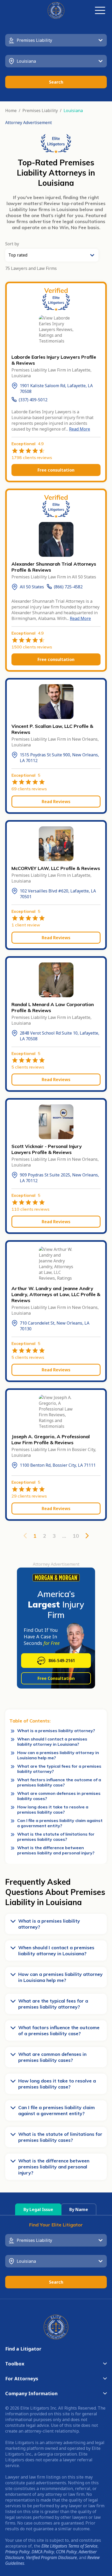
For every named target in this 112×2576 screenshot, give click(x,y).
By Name (79, 2209)
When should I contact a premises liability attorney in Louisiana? (52, 1742)
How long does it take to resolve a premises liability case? (53, 1809)
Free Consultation (56, 1678)
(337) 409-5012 (33, 400)
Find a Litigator (23, 2349)
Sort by (12, 244)
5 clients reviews (28, 1067)
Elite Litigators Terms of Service (69, 2546)
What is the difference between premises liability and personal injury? (56, 1850)
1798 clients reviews (32, 457)
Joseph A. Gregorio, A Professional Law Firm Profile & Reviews (51, 1440)
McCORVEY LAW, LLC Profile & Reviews (56, 868)
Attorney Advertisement (29, 123)
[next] (87, 1536)
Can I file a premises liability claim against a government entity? (60, 1823)
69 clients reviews (29, 789)
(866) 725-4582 (68, 587)
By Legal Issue (38, 2209)
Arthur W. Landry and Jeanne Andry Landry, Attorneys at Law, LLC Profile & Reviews (56, 1294)
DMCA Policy (43, 2552)
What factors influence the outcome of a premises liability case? (59, 1782)
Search (56, 82)
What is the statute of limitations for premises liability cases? (56, 1837)
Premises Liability (40, 111)
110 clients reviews (30, 1209)
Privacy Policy (17, 2552)
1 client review (26, 925)
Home (11, 111)
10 (76, 1536)
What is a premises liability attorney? (56, 1731)
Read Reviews (56, 802)
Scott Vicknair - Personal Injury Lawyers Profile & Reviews (47, 1149)
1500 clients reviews (32, 647)
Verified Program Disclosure (51, 2557)
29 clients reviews (29, 1496)
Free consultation (56, 470)
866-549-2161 (62, 1661)
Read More (80, 429)
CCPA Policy (66, 2552)
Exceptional (28, 444)
